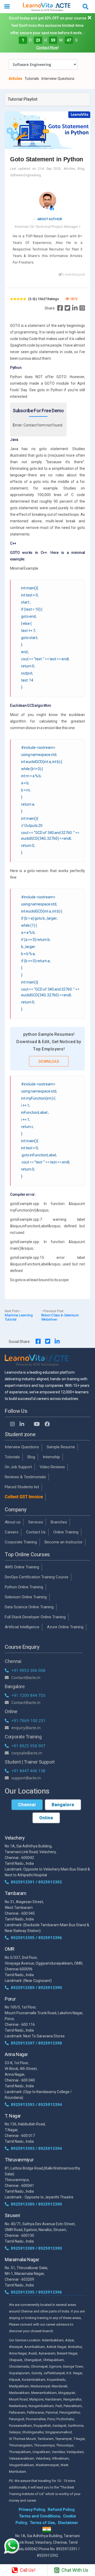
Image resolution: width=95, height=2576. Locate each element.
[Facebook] (60, 308)
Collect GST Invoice (24, 1497)
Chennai (27, 1805)
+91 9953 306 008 (28, 1670)
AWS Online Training (22, 1567)
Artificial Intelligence (22, 1627)
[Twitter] (67, 308)
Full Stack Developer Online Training (35, 1617)
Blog (31, 1457)
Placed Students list (22, 1487)
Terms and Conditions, (40, 2516)
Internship (51, 1457)
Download (49, 1062)
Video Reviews (52, 1467)
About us (13, 1522)
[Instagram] (12, 1424)
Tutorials (32, 79)
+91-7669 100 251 (28, 1720)
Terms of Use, (43, 2523)
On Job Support (18, 1467)
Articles (15, 79)
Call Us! (28, 2570)
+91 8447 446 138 (28, 1771)
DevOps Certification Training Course (37, 1577)
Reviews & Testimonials (25, 1477)
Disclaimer (68, 2523)
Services (36, 1522)
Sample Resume (61, 1447)
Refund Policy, (61, 2510)
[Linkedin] (75, 308)
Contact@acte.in (26, 1677)
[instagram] (82, 308)
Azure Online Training (65, 1627)
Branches (59, 1522)
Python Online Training (24, 1587)
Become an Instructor (64, 1542)
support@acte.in (26, 1778)
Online (46, 1818)
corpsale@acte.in (27, 1753)
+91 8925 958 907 (28, 1746)
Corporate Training (21, 1542)
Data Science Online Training (29, 1607)
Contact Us (36, 1532)
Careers (12, 1532)
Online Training (66, 1532)
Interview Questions (58, 79)
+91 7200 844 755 (28, 1695)
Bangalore (63, 1805)
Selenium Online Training (26, 1597)
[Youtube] (37, 1424)
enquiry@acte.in (26, 1728)
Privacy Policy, (32, 2510)
